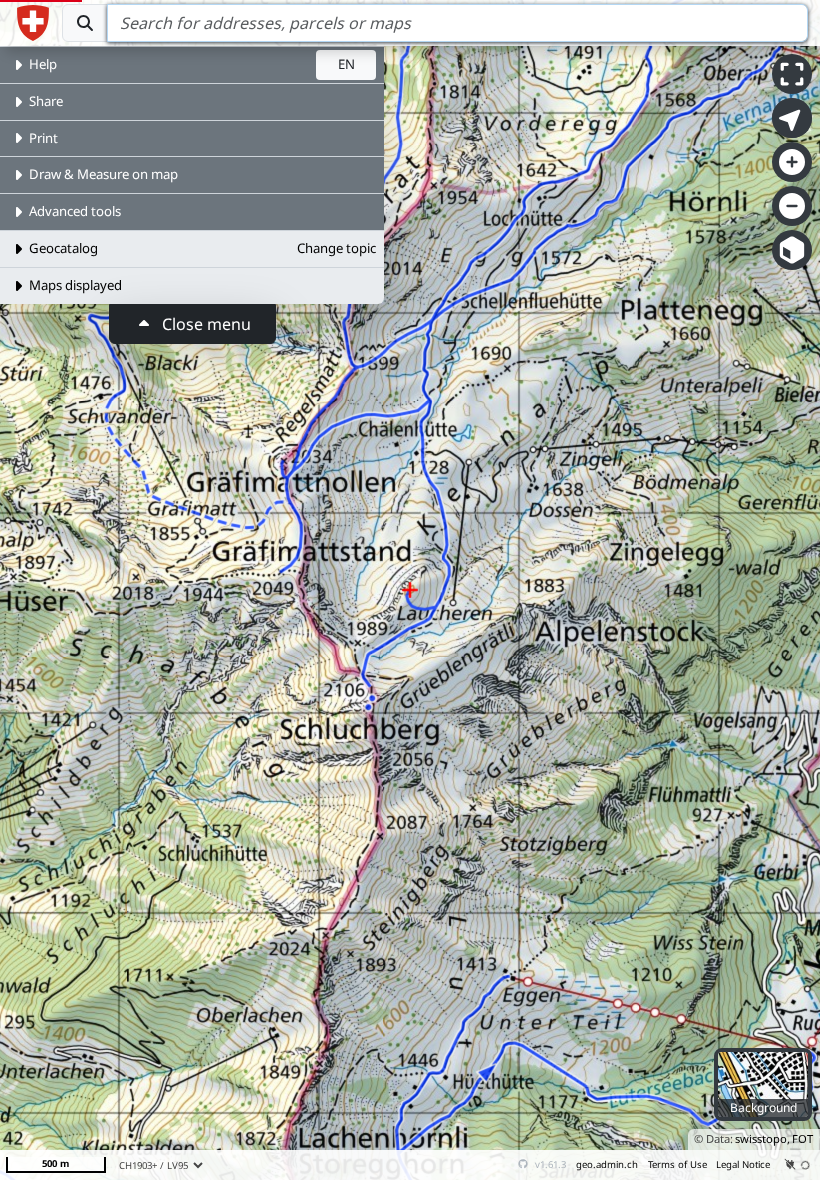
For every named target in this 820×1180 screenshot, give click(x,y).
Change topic (336, 248)
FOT (802, 1138)
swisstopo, (762, 1138)
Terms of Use (677, 1164)
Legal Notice (743, 1164)
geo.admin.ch (607, 1164)
